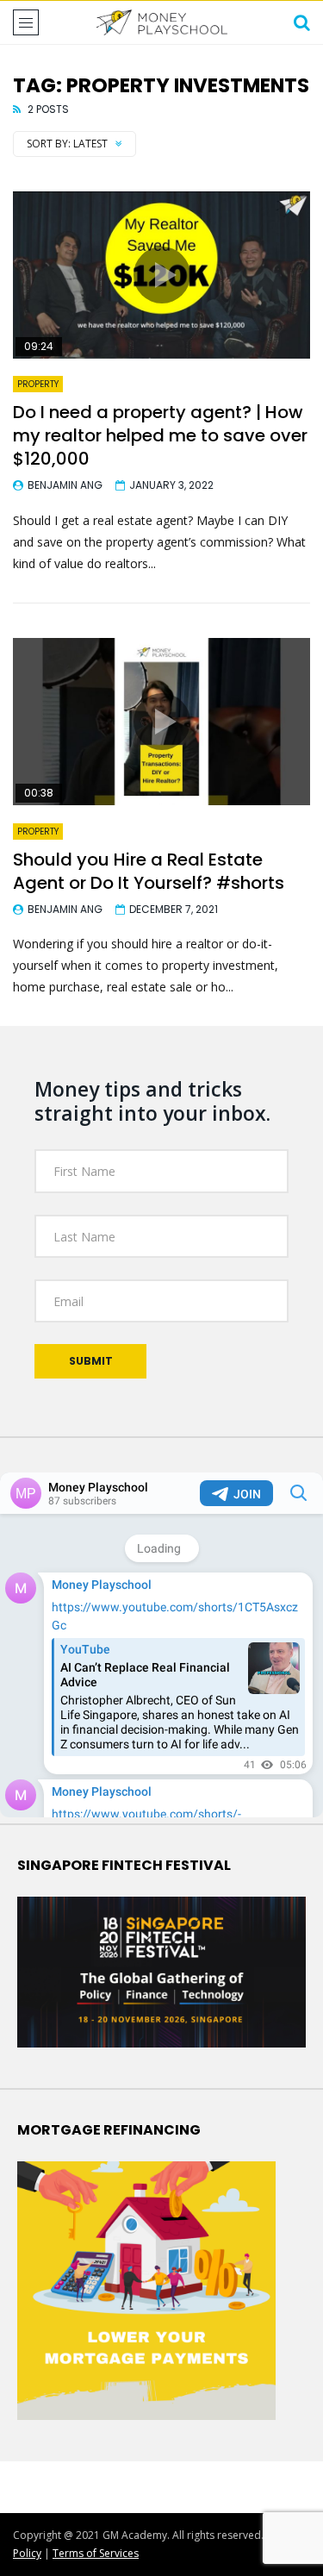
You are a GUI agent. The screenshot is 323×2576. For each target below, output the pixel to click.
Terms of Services (96, 2553)
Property (38, 384)
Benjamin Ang (65, 485)
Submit (91, 1361)
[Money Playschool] (161, 22)
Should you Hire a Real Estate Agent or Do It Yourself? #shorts (149, 871)
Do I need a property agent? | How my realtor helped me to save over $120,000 (160, 435)
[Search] (301, 22)
